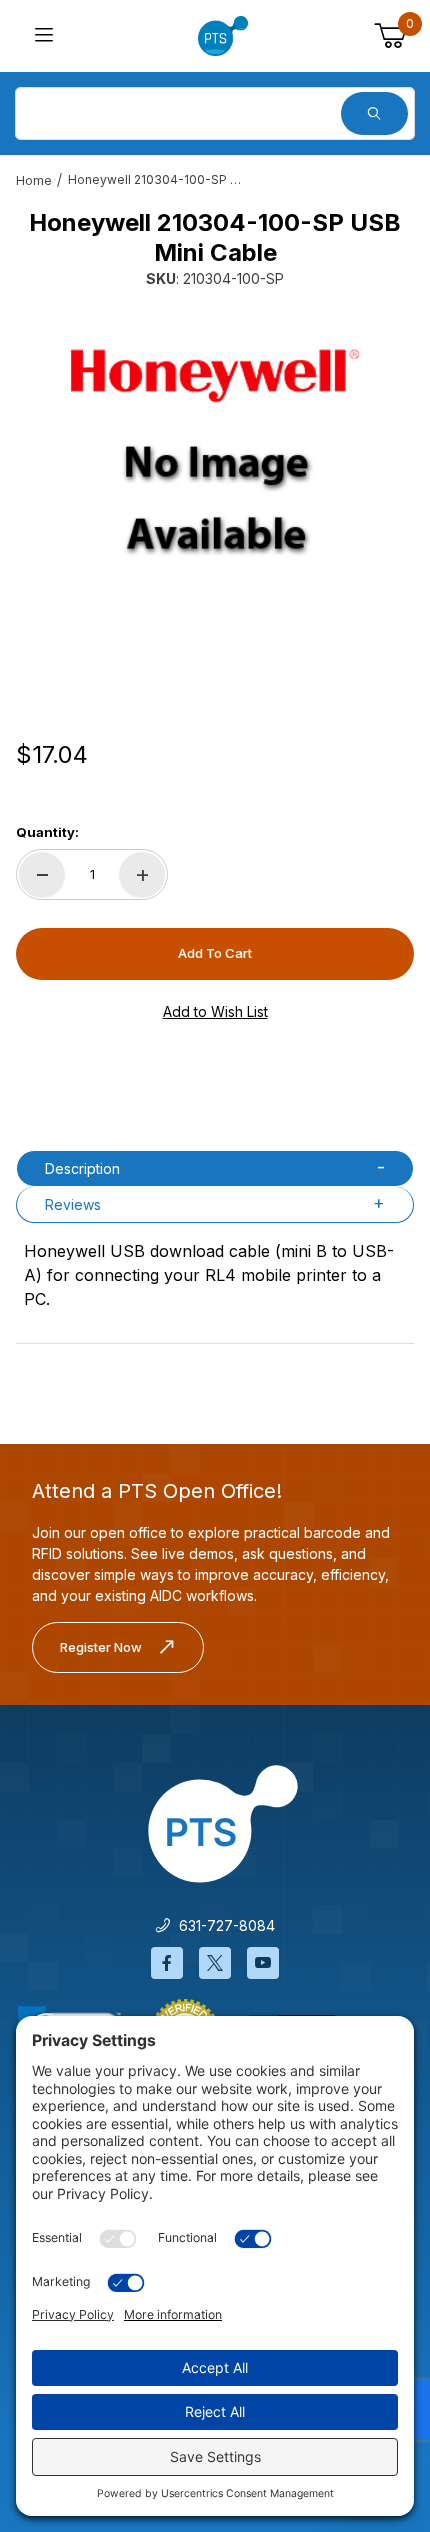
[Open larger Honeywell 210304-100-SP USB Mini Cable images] (215, 455)
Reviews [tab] (73, 1204)
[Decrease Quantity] (42, 875)
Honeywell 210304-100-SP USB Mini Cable (158, 179)
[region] (215, 657)
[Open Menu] (44, 36)
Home (34, 180)
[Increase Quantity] (142, 875)
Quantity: (47, 832)
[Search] (374, 113)
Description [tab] (82, 1168)
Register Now (101, 1647)
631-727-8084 (223, 1925)
